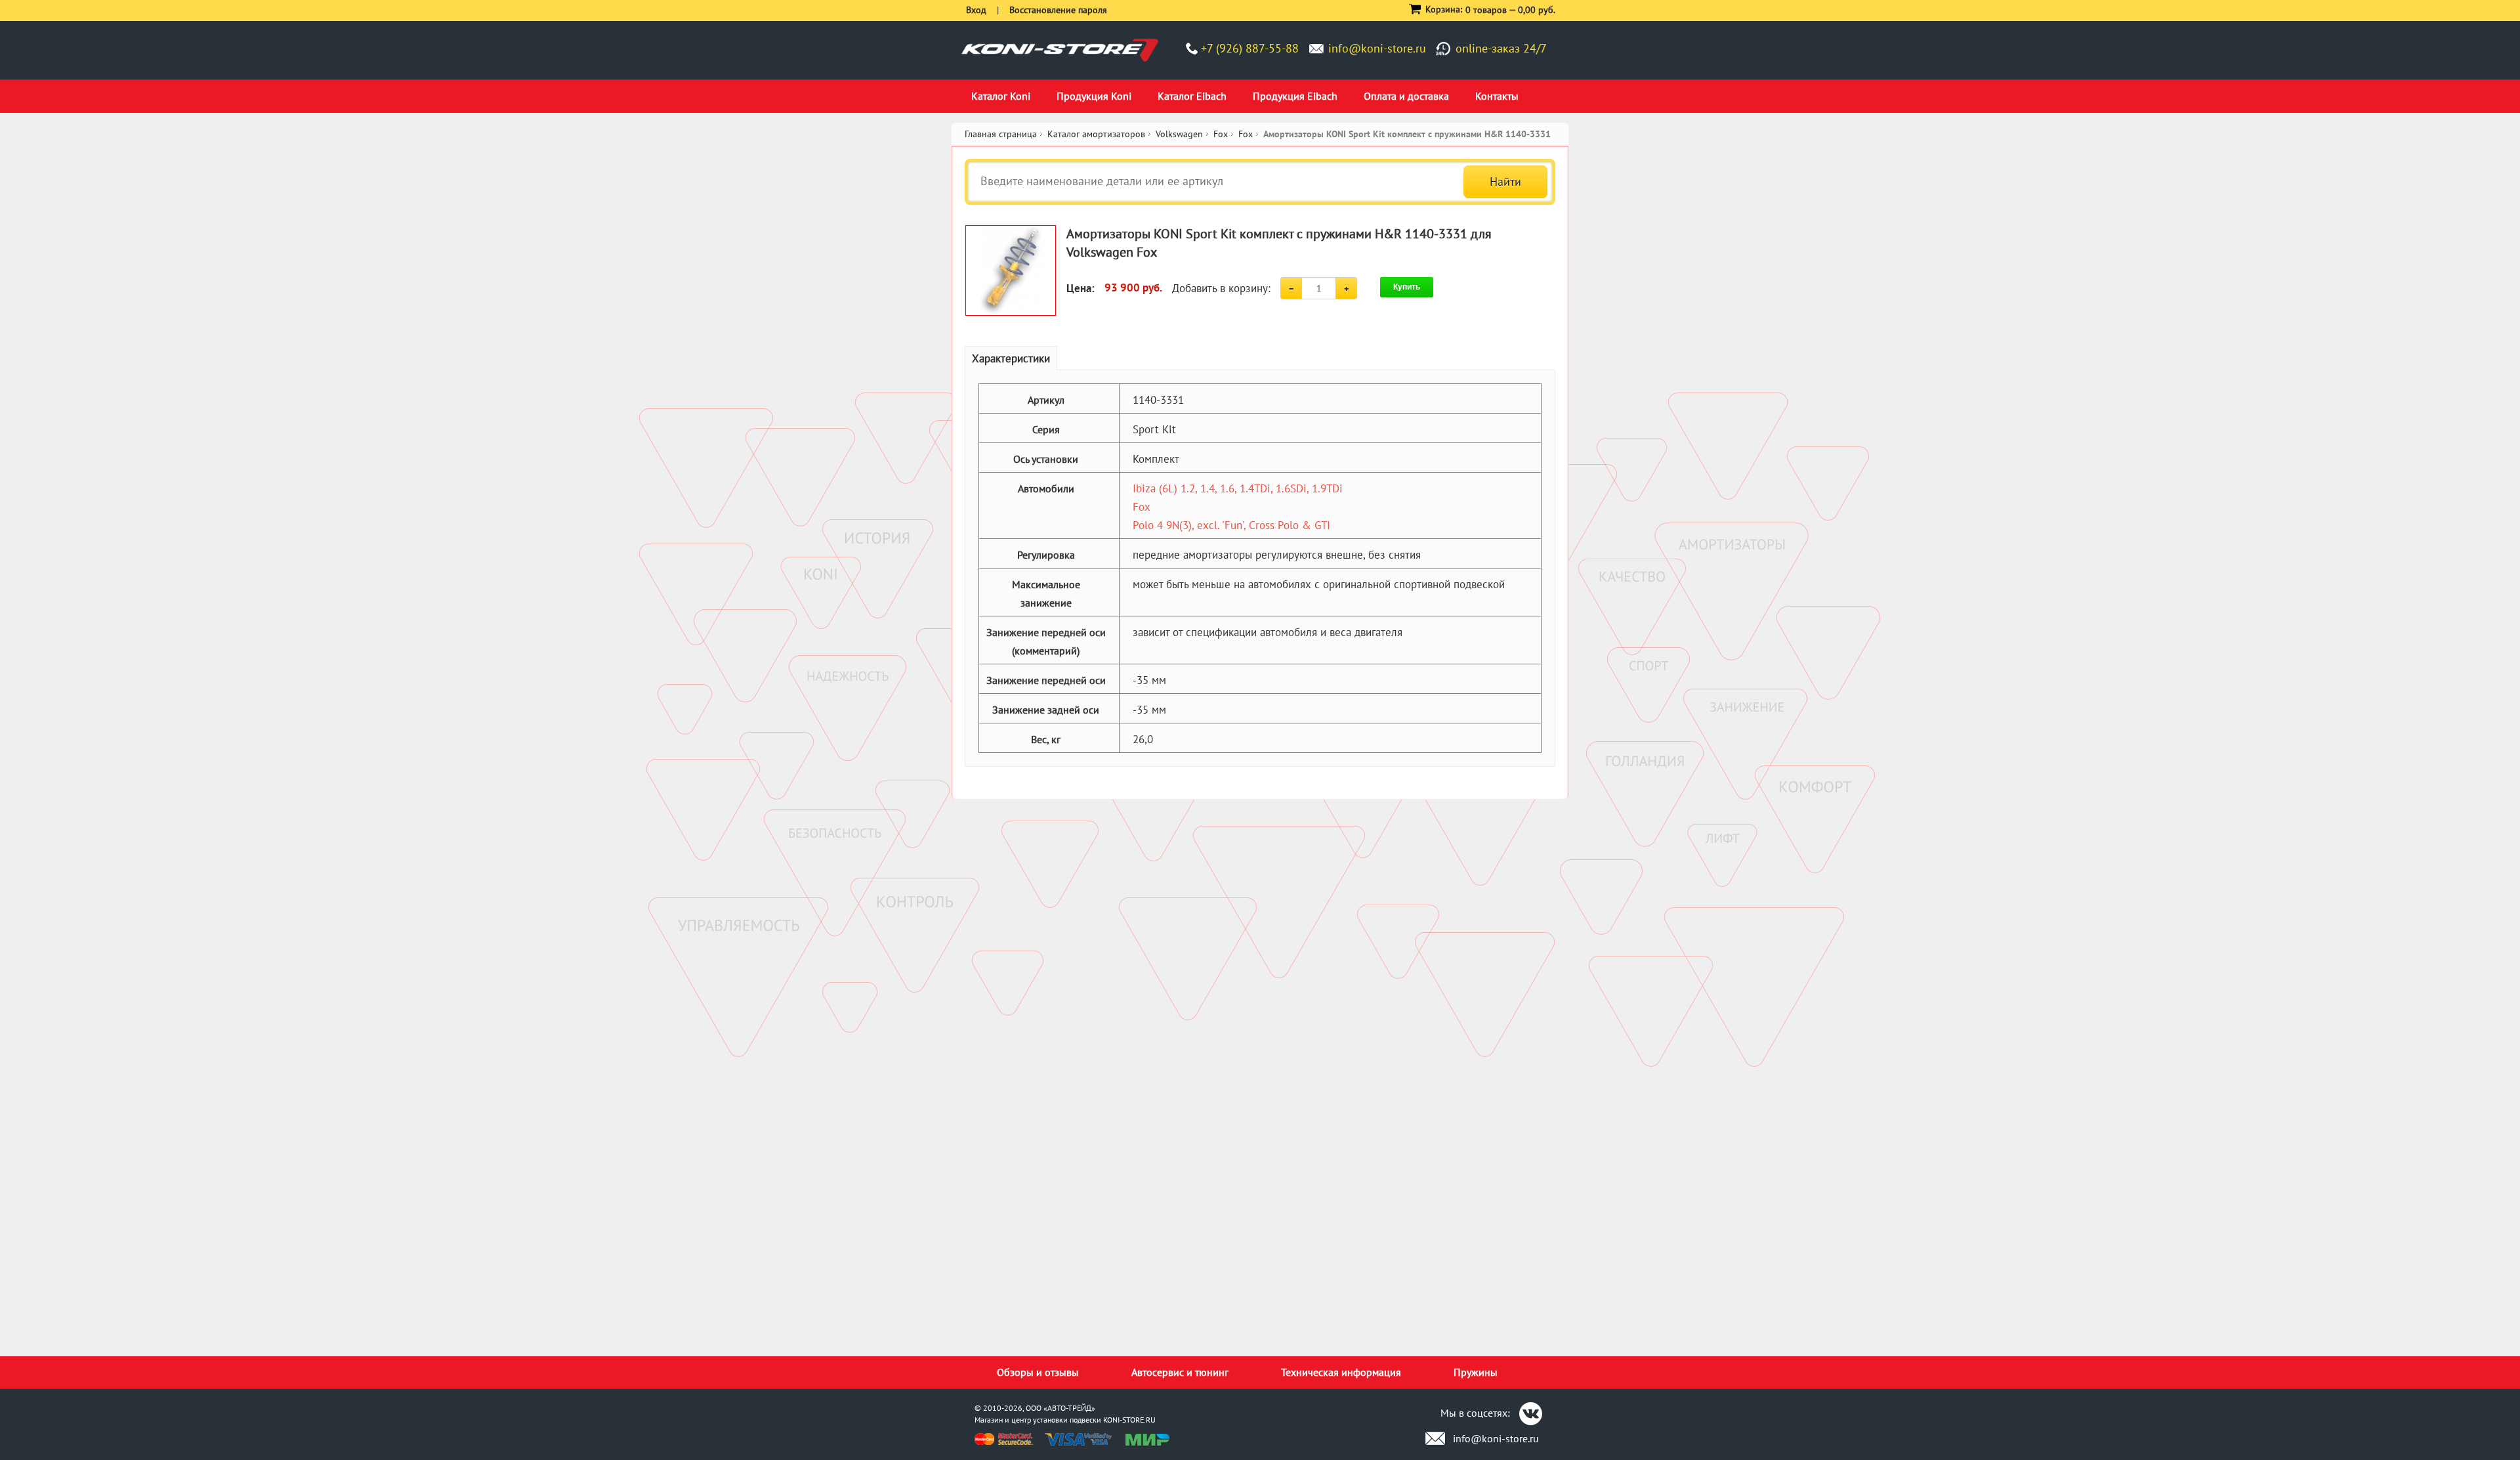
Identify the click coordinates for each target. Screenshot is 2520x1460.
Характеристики (1011, 358)
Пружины (1476, 1372)
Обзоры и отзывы (1038, 1372)
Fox (1142, 507)
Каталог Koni (1001, 96)
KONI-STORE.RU (1129, 1420)
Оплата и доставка (1406, 96)
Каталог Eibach (1192, 96)
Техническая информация (1341, 1372)
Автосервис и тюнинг (1180, 1372)
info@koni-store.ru (1377, 48)
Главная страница (1001, 134)
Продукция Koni (1094, 96)
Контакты (1497, 96)
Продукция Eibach (1295, 96)
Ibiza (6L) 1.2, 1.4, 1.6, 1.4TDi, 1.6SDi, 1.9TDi (1238, 488)
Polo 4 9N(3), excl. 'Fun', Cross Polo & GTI (1231, 525)
